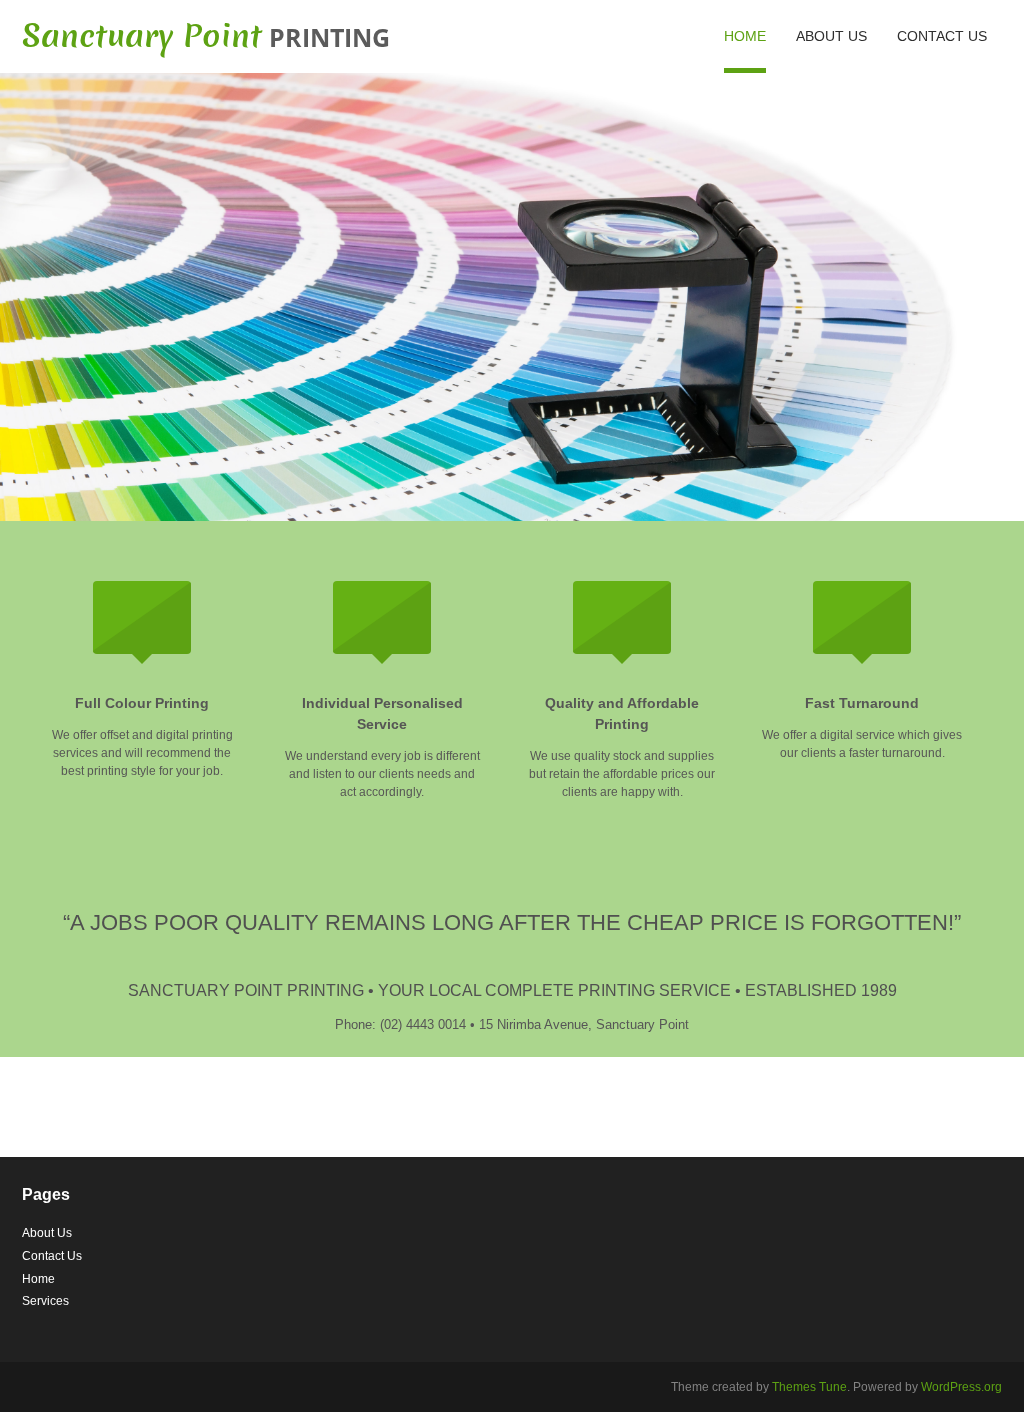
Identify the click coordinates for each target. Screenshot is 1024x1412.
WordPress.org (961, 1387)
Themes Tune (809, 1387)
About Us (831, 36)
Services (45, 1301)
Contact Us (942, 36)
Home (745, 36)
